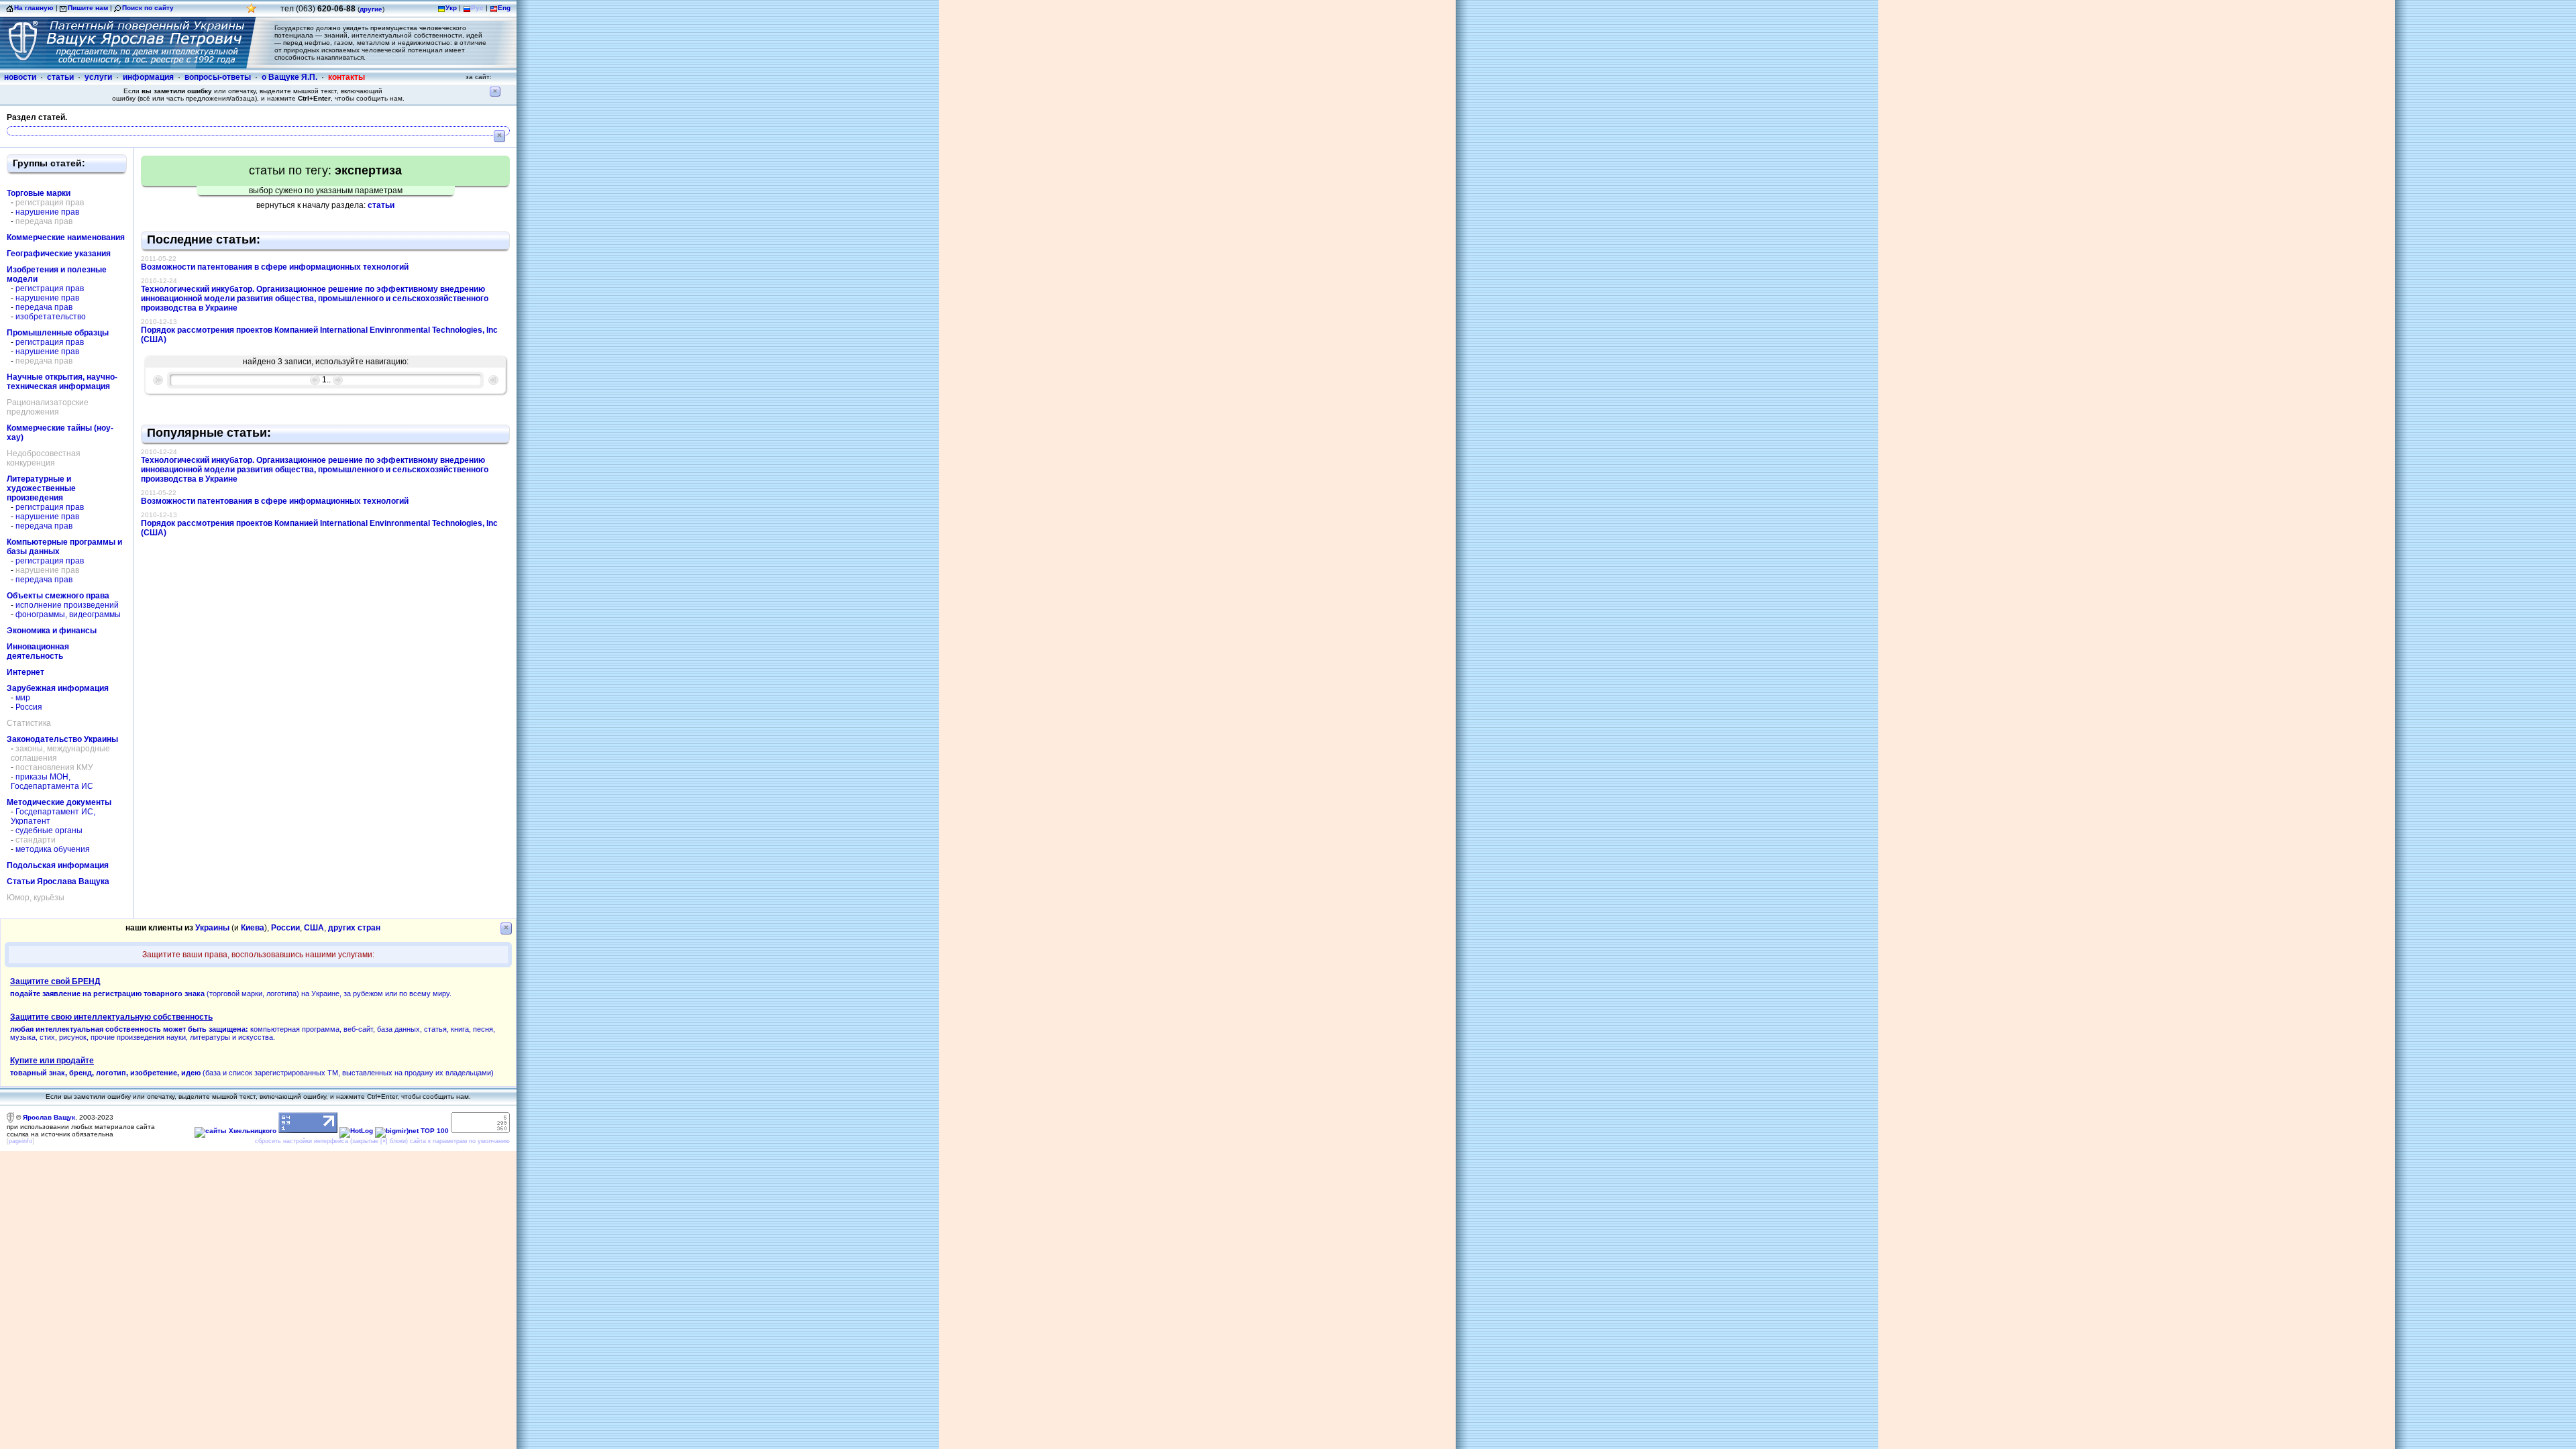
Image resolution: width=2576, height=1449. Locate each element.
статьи (60, 77)
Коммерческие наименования (66, 237)
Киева (253, 928)
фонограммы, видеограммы (68, 614)
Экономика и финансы (52, 631)
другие (371, 9)
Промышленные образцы (58, 333)
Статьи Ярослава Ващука (58, 881)
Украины (212, 928)
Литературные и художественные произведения (41, 488)
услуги (98, 77)
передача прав (44, 307)
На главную (34, 8)
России (285, 928)
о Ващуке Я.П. (289, 77)
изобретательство (51, 317)
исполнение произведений (67, 605)
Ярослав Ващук (49, 1117)
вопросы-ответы (218, 77)
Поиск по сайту (148, 8)
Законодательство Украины (62, 739)
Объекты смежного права (58, 596)
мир (23, 698)
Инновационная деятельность (38, 651)
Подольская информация (58, 865)
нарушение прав (47, 212)
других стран (354, 928)
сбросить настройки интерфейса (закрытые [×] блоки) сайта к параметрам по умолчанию (382, 1141)
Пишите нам (88, 8)
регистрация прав (50, 288)
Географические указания (59, 254)
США (314, 928)
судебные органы (49, 830)
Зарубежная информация (58, 688)
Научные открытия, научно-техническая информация (62, 382)
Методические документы (59, 802)
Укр (451, 8)
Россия (29, 707)
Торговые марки (39, 193)
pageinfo (20, 1141)
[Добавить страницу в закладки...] (252, 12)
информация (148, 77)
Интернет (25, 672)
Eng (504, 8)
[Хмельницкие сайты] (235, 1131)
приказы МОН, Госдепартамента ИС (52, 782)
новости (20, 77)
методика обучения (53, 849)
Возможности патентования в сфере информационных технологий (275, 267)
